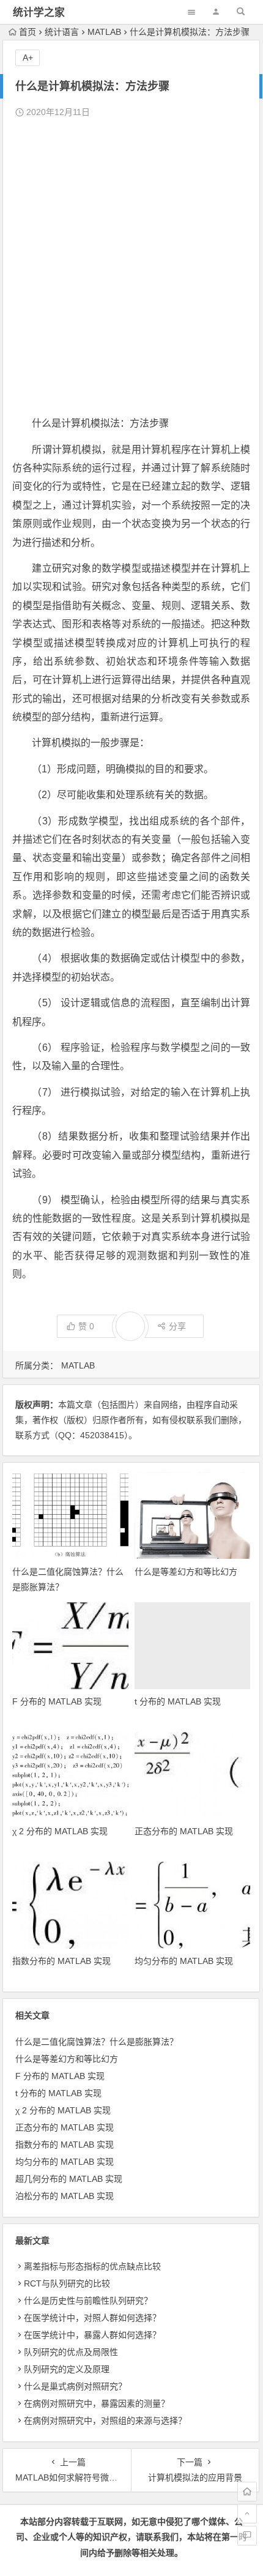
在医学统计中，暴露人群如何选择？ (92, 2335)
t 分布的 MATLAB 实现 (178, 1701)
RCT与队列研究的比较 (67, 2283)
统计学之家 (39, 13)
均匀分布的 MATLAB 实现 (184, 1961)
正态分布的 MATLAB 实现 (184, 1831)
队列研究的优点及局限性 (71, 2352)
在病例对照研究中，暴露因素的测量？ (97, 2403)
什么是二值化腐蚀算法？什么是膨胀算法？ (97, 2042)
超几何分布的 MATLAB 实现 (69, 2179)
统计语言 (62, 32)
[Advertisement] (131, 267)
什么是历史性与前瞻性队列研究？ (88, 2301)
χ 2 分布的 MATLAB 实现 (60, 1831)
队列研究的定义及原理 (67, 2369)
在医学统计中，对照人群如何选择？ (92, 2318)
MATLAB (104, 32)
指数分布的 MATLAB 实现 (61, 1961)
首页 (28, 32)
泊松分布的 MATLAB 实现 (65, 2196)
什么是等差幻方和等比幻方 (186, 1572)
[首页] (247, 2492)
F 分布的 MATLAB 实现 (57, 1701)
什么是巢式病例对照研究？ (75, 2386)
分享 (177, 1326)
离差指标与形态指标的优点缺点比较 (92, 2266)
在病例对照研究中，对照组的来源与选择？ (105, 2421)
